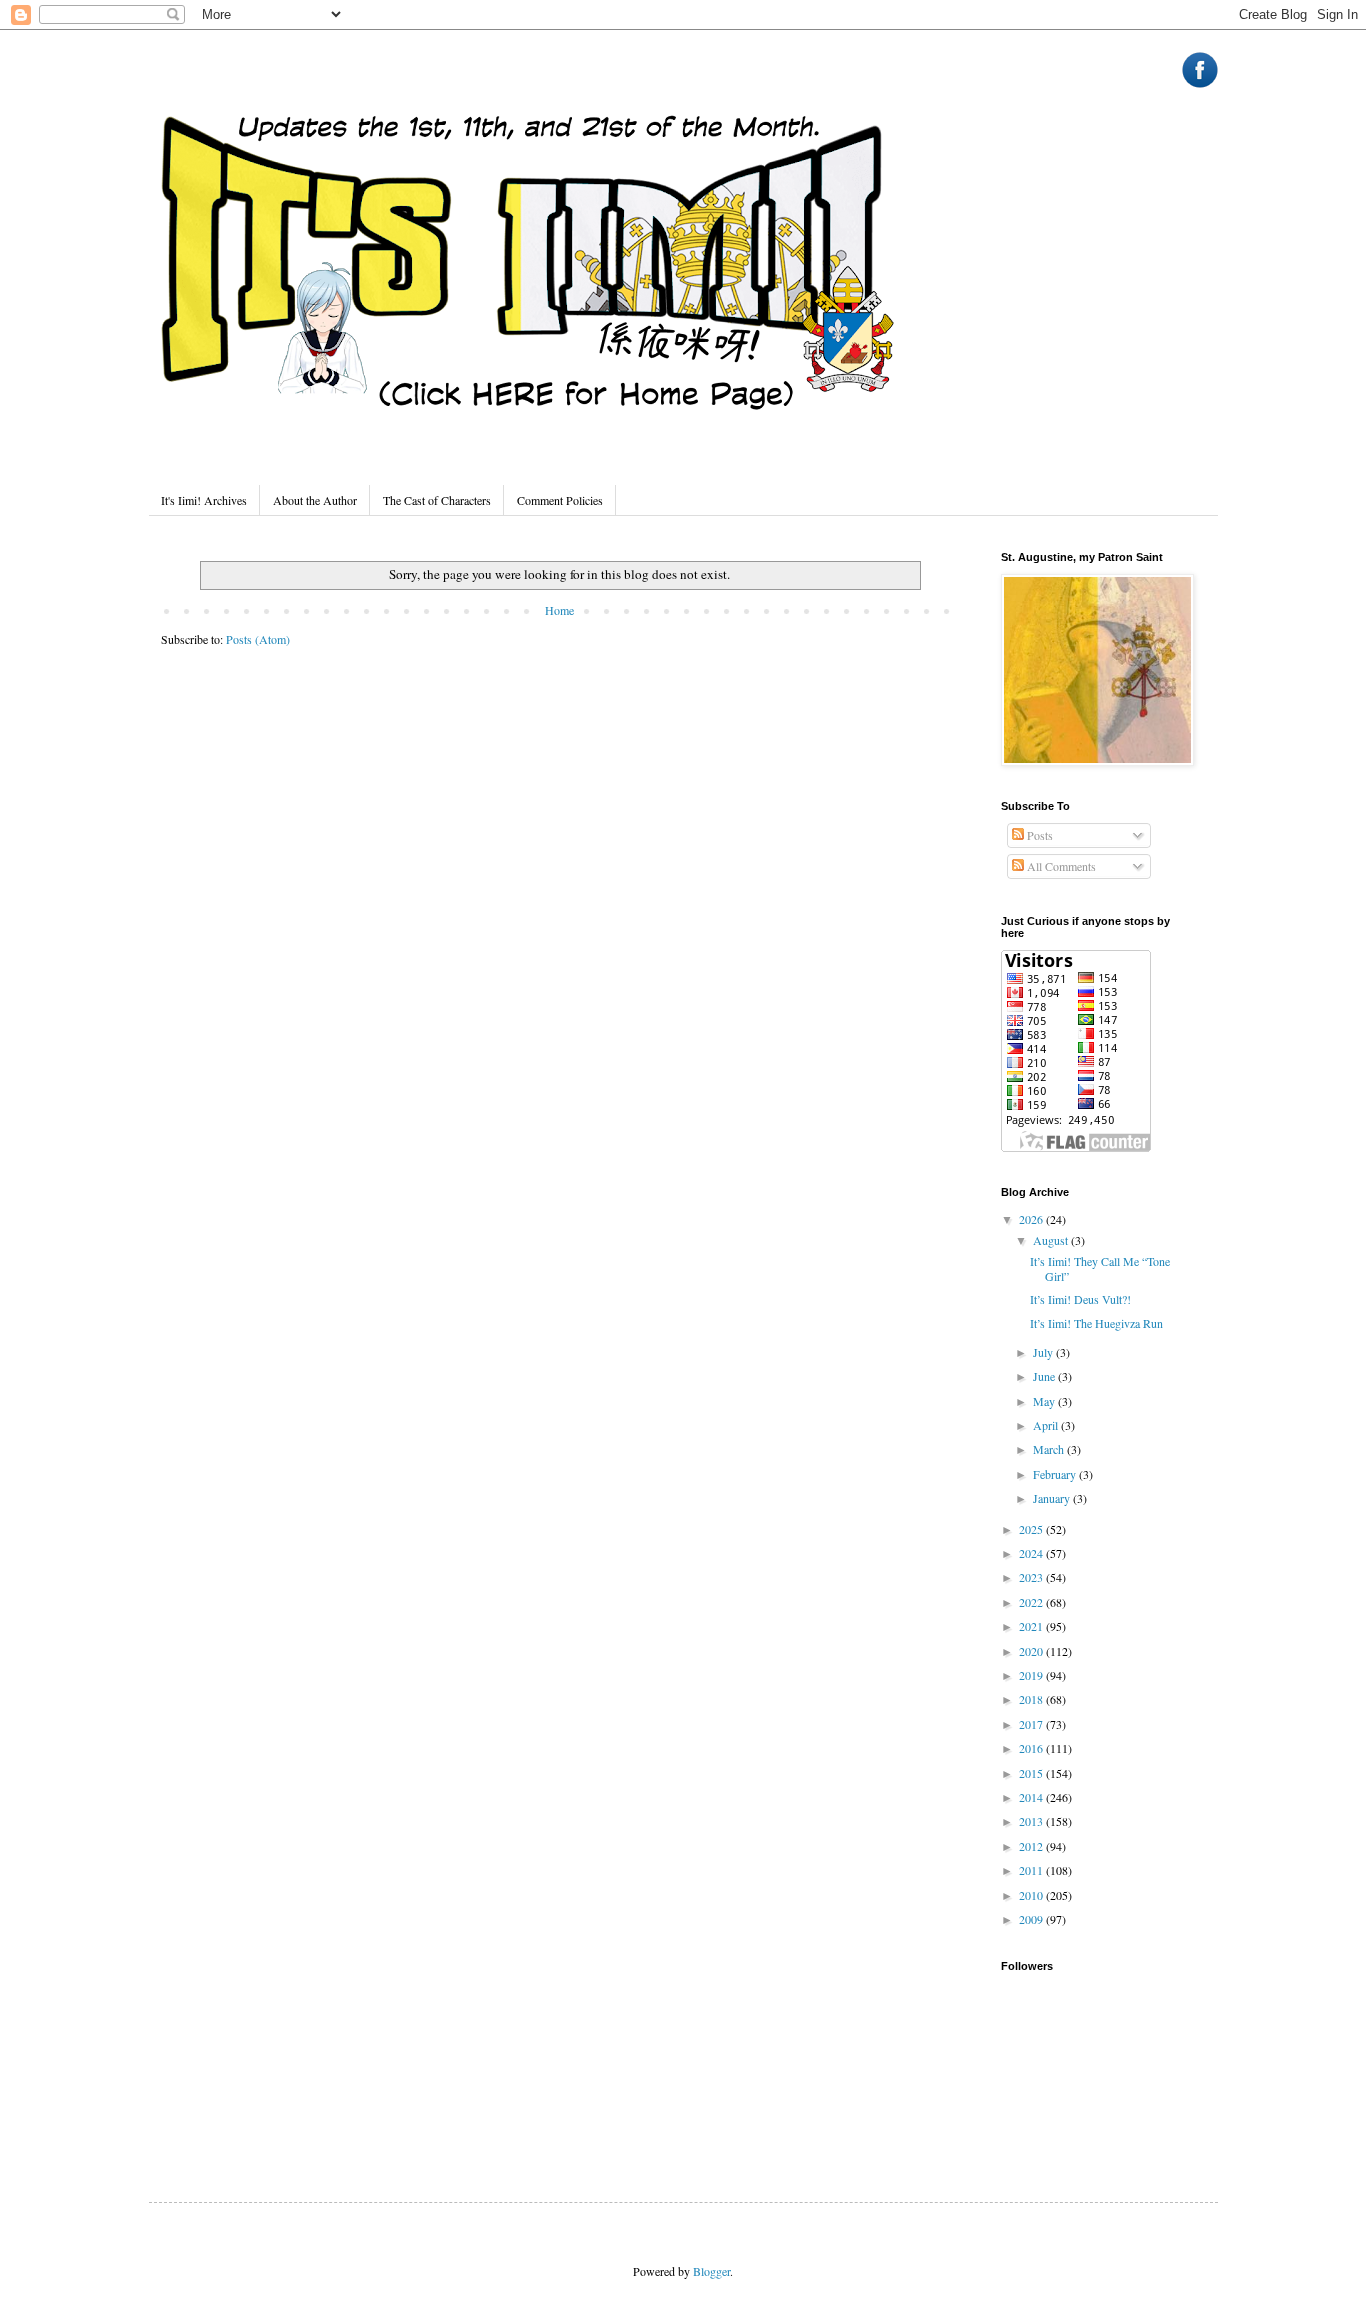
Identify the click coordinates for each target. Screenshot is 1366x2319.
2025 (1032, 1529)
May (1045, 1401)
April (1047, 1425)
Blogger (711, 2271)
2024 (1032, 1553)
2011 (1032, 1870)
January (1053, 1498)
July (1044, 1352)
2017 (1032, 1724)
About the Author (315, 500)
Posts (1038, 835)
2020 (1032, 1651)
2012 (1032, 1846)
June (1045, 1376)
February (1056, 1474)
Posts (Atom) (258, 639)
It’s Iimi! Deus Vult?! (1080, 1299)
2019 (1032, 1675)
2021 (1032, 1626)
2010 (1032, 1895)
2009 (1032, 1919)
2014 (1032, 1797)
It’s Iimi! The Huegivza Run (1096, 1323)
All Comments (1060, 866)
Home (559, 610)
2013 (1032, 1821)
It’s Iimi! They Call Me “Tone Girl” (1100, 1268)
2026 (1032, 1219)
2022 (1032, 1602)
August (1052, 1240)
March (1050, 1449)
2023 (1032, 1577)
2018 (1032, 1699)
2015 (1032, 1773)
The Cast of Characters (437, 500)
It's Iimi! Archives (204, 500)
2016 (1032, 1748)
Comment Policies (560, 500)
